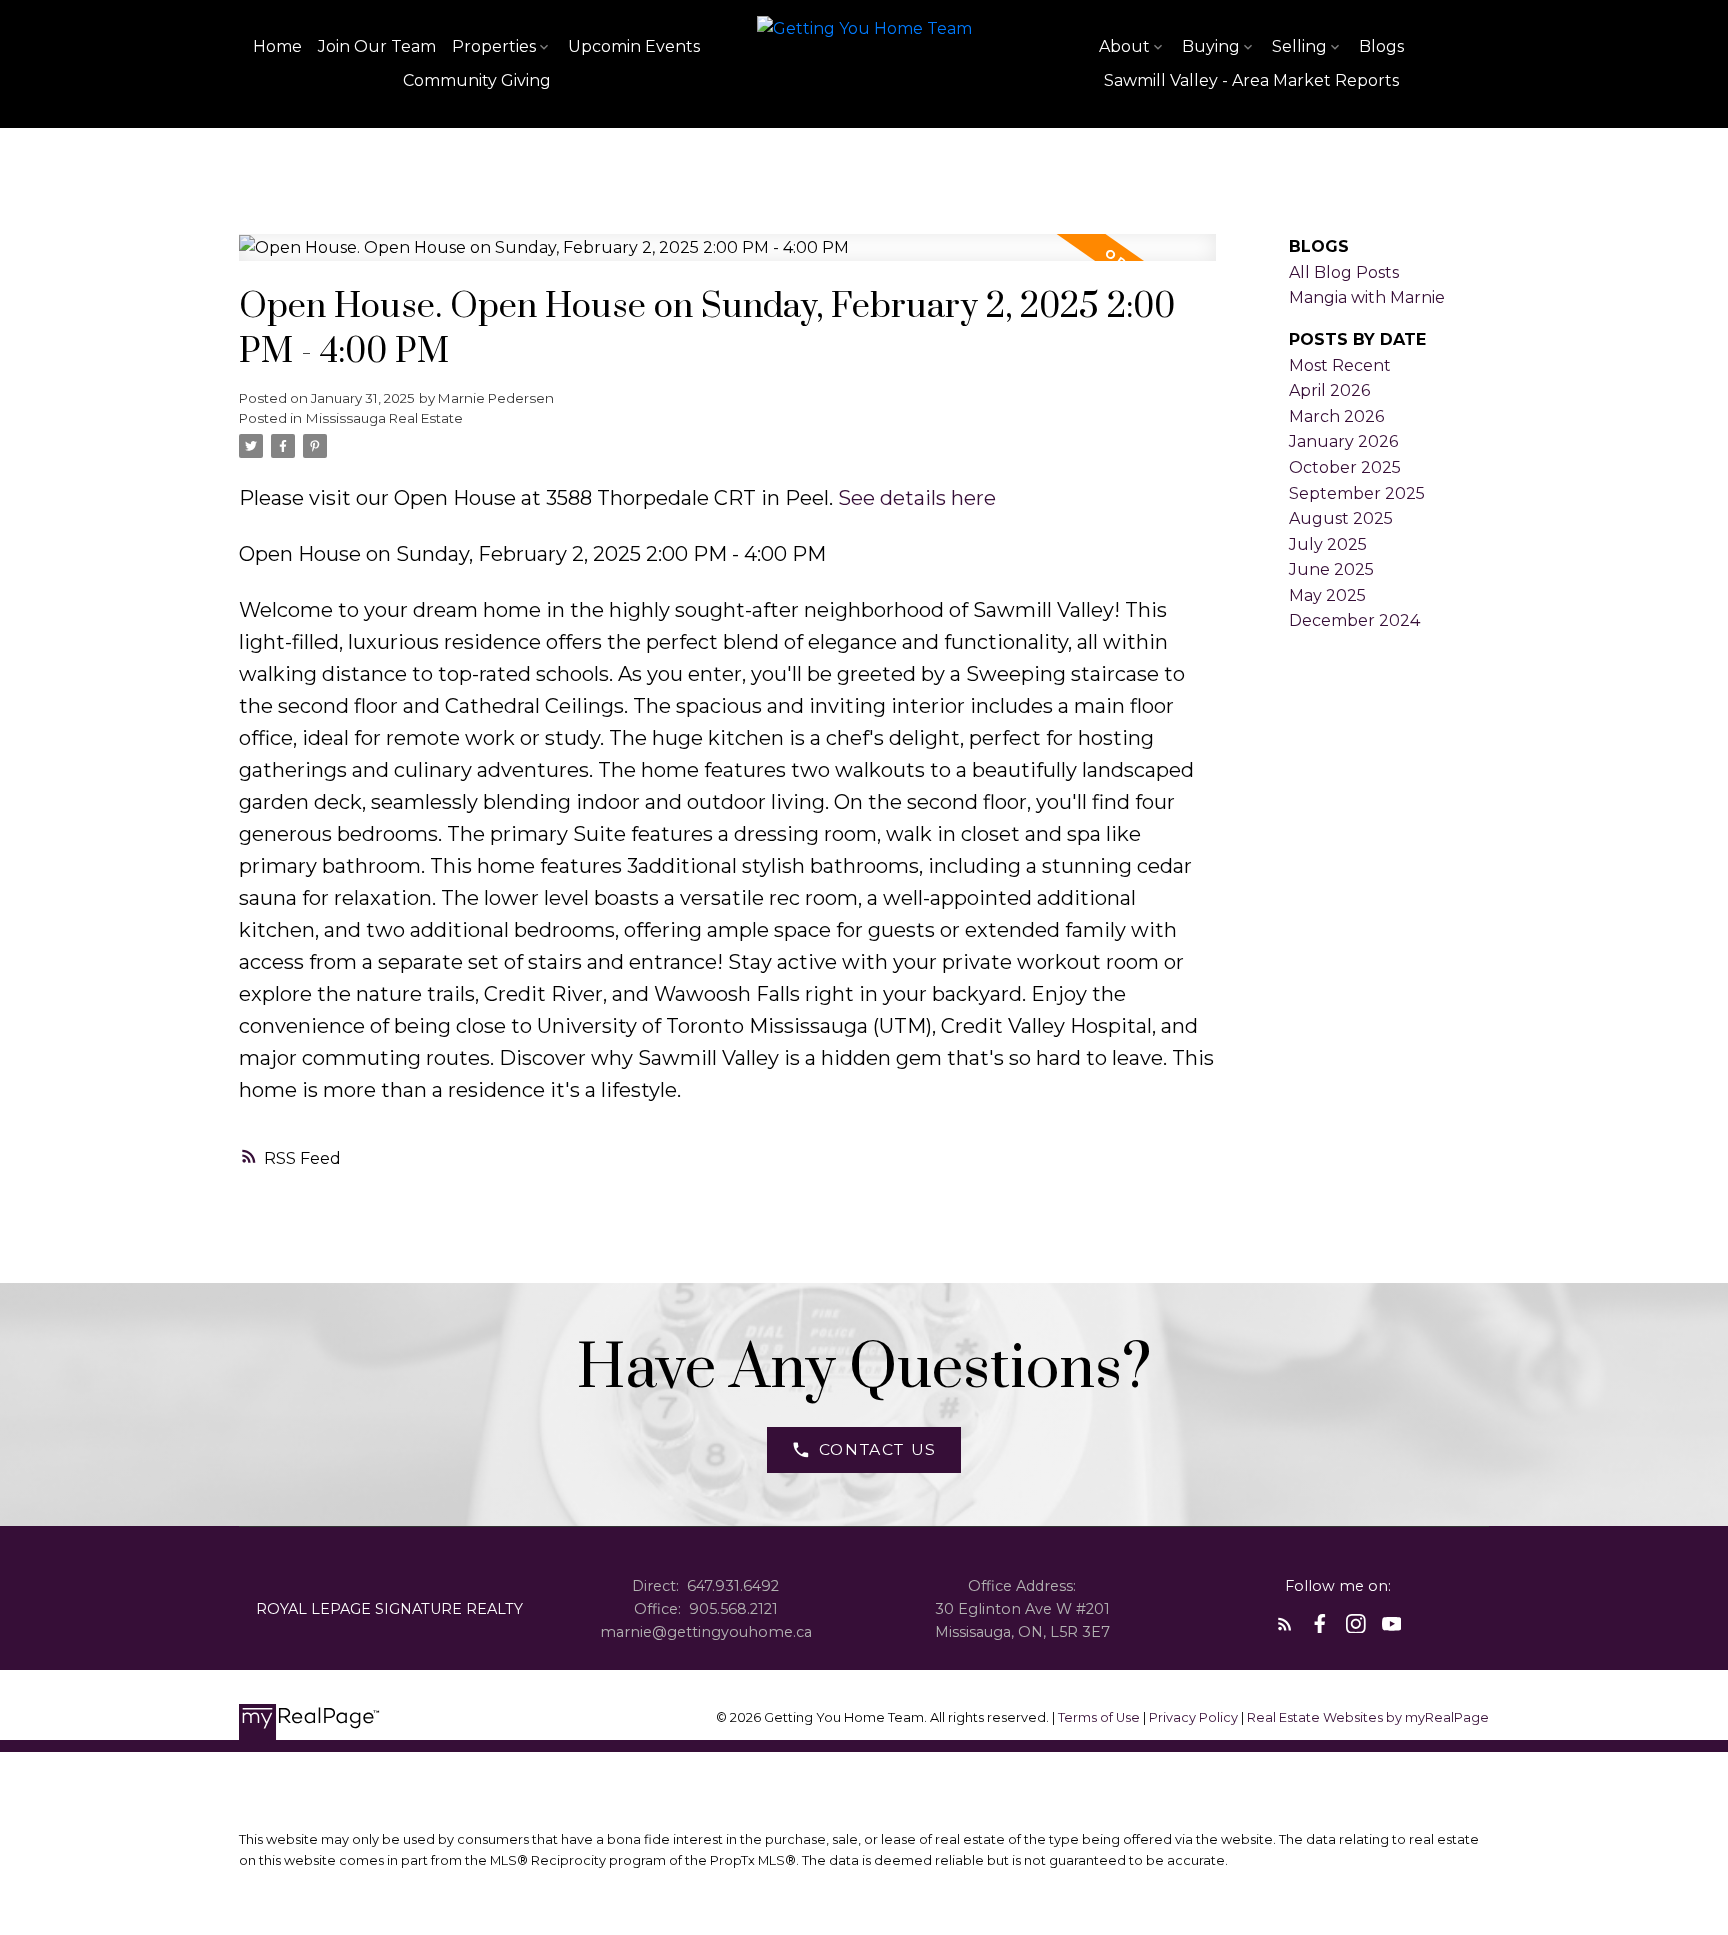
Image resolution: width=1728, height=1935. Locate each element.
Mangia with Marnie (1367, 297)
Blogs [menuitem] (1381, 46)
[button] (864, 1449)
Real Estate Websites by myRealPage (1368, 1717)
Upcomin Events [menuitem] (634, 46)
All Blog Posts (1344, 272)
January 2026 (1343, 441)
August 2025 (1341, 518)
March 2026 (1336, 416)
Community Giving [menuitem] (477, 80)
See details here (917, 498)
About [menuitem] (1124, 46)
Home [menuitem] (277, 46)
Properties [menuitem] (494, 46)
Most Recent (1340, 365)
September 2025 (1357, 493)
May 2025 (1327, 595)
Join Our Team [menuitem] (377, 46)
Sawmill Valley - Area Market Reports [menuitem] (1251, 80)
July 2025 (1328, 544)
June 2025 (1331, 569)
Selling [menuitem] (1299, 46)
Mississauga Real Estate (384, 418)
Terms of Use (1100, 1717)
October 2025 (1345, 467)
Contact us (878, 1449)
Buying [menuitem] (1211, 46)
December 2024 (1354, 620)
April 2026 (1329, 390)
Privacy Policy (1193, 1717)
